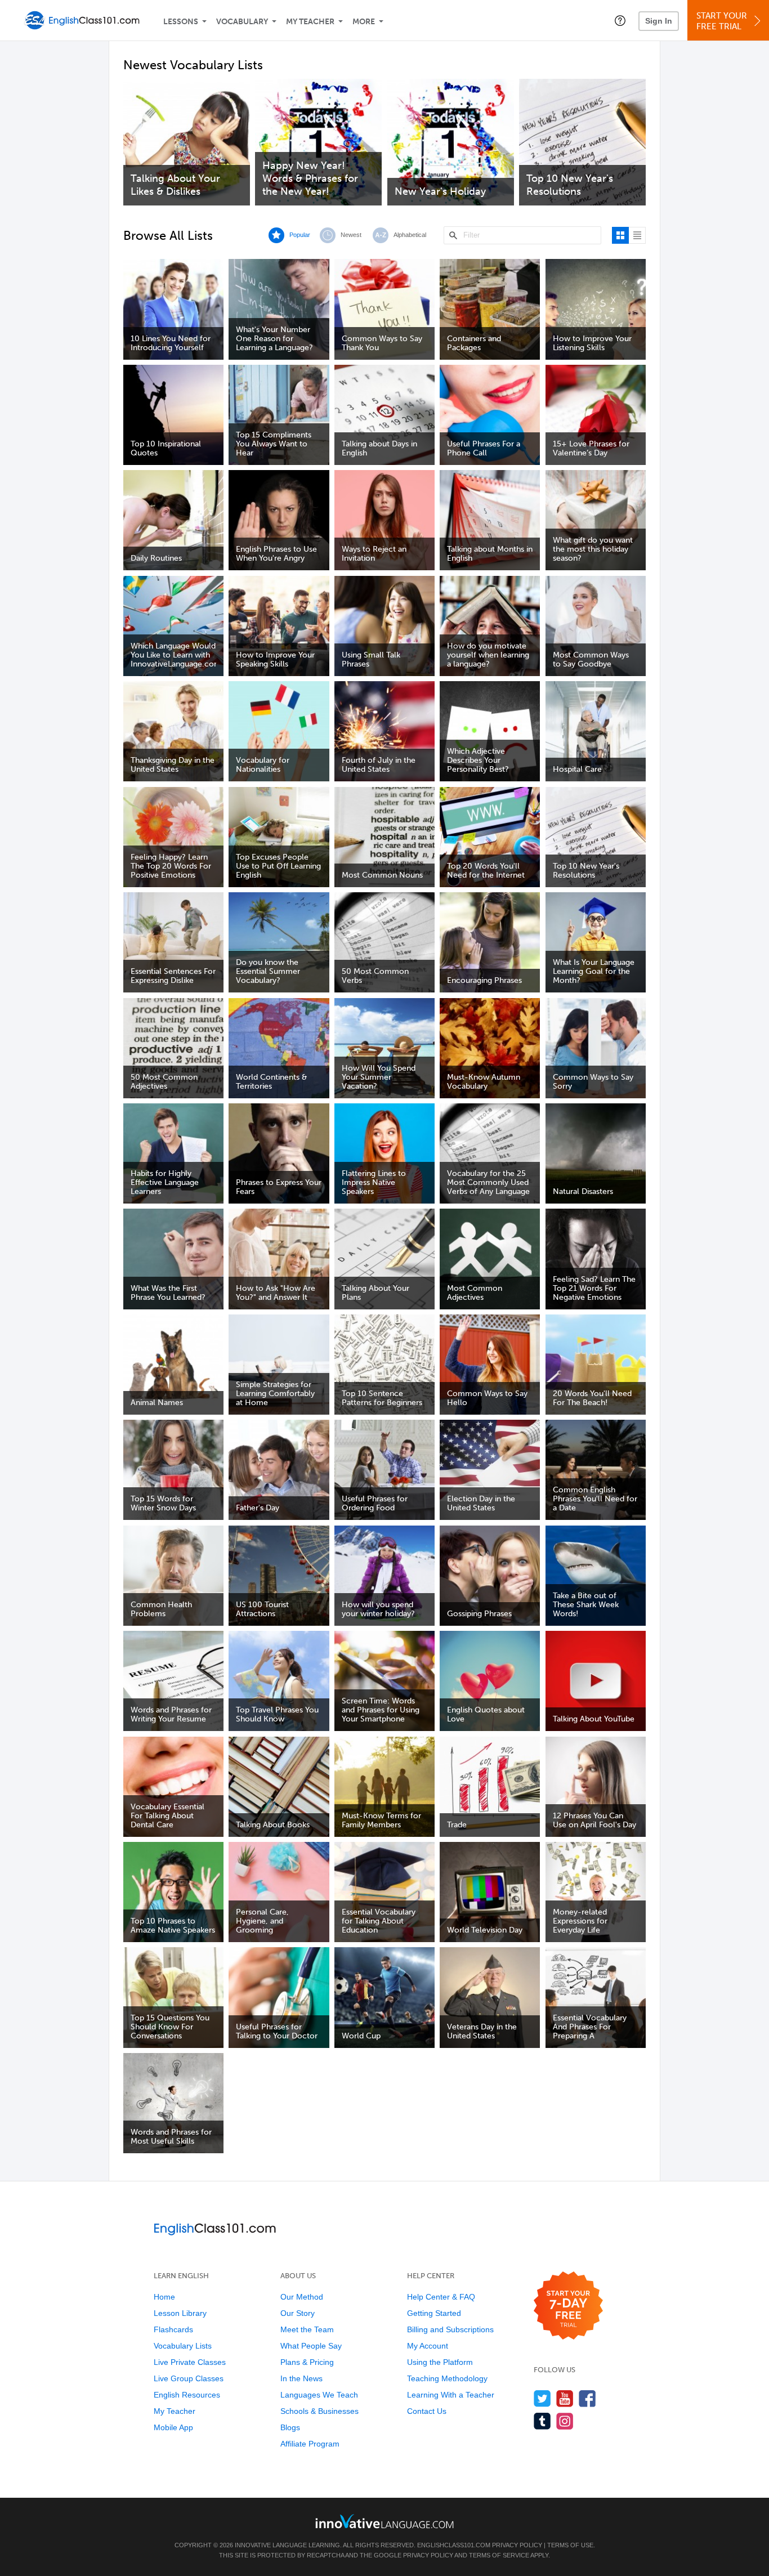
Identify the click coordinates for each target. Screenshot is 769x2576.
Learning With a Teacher (451, 2395)
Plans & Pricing (307, 2362)
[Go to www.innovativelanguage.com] (384, 2521)
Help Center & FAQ (441, 2297)
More (364, 22)
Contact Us (427, 2411)
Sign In (659, 21)
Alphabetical (410, 235)
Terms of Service (499, 2555)
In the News (301, 2378)
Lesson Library (180, 2313)
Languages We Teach (319, 2395)
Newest (351, 235)
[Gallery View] (620, 235)
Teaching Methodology (447, 2378)
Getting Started (434, 2313)
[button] (620, 20)
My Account (428, 2346)
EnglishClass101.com (454, 2545)
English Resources (187, 2395)
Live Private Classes (190, 2362)
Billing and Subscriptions (450, 2329)
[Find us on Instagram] (565, 2421)
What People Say (311, 2346)
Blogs (290, 2427)
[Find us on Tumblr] (542, 2421)
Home (164, 2297)
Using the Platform (440, 2362)
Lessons (181, 22)
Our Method (302, 2297)
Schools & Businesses (319, 2411)
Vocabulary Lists (183, 2346)
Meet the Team (307, 2329)
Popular (300, 235)
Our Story (298, 2313)
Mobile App (173, 2427)
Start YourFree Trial (722, 21)
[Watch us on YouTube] (565, 2398)
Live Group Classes (189, 2378)
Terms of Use (570, 2545)
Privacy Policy (517, 2545)
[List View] (637, 235)
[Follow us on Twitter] (542, 2398)
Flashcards (173, 2329)
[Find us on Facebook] (587, 2398)
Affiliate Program (310, 2444)
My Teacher (310, 22)
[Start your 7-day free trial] (568, 2306)
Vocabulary (242, 22)
